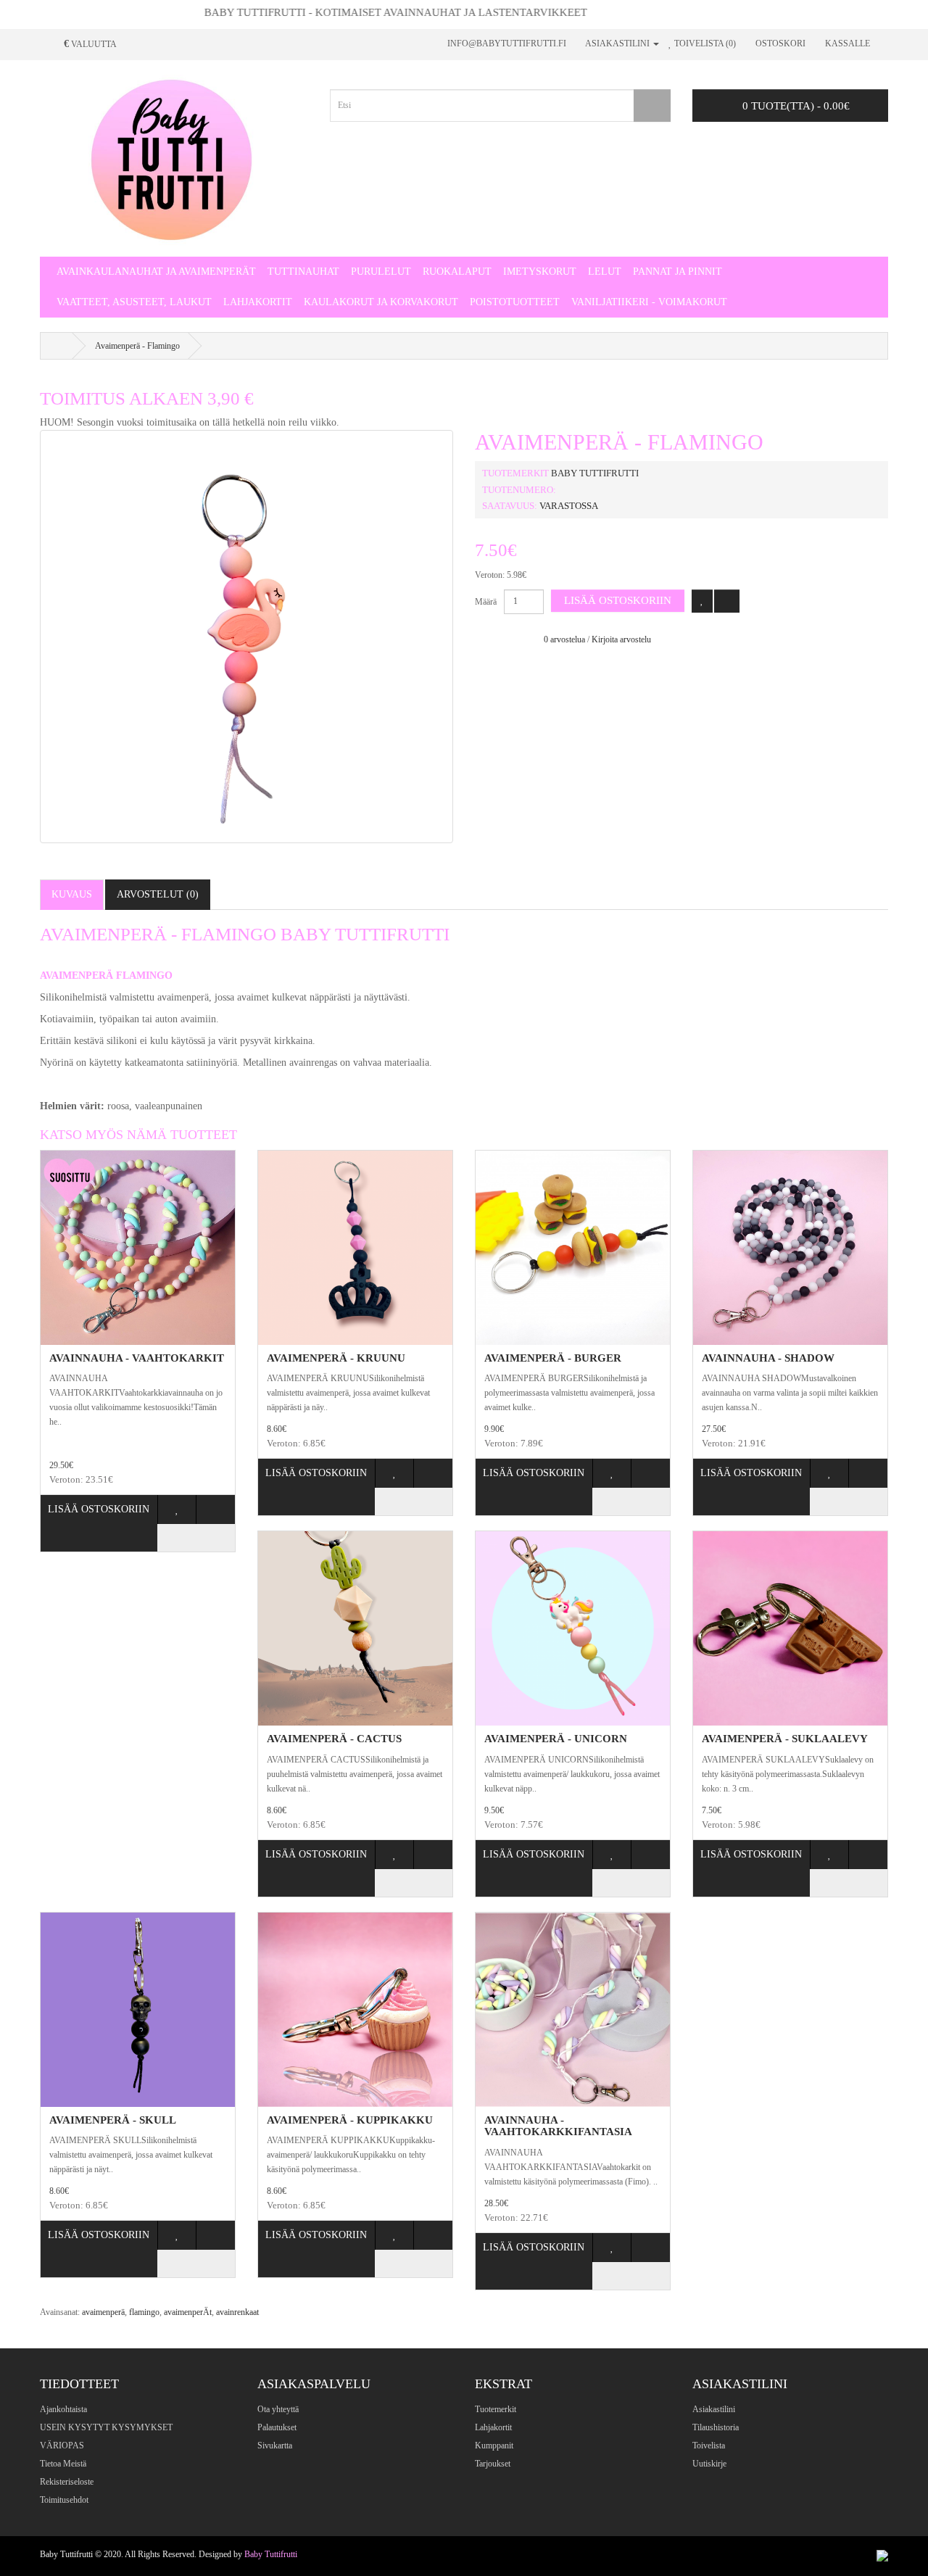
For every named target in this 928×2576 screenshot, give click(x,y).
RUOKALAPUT (457, 272)
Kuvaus (72, 894)
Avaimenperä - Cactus (334, 1739)
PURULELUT (381, 272)
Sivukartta (275, 2445)
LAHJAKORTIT (258, 302)
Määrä (486, 602)
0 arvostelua (564, 639)
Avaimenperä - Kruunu (336, 1358)
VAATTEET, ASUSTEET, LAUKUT (134, 302)
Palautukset (277, 2427)
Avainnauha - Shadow (768, 1358)
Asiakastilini (714, 2409)
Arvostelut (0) (158, 894)
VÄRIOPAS (62, 2445)
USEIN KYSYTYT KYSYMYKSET (106, 2427)
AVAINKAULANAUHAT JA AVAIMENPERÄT (156, 272)
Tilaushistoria (716, 2427)
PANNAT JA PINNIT (678, 272)
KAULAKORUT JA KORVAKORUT (381, 302)
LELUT (605, 272)
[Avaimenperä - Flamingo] (246, 637)
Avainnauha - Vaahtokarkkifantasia (558, 2126)
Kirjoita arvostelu (621, 639)
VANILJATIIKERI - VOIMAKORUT (649, 302)
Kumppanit (494, 2445)
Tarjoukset (493, 2464)
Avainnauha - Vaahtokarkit (137, 1358)
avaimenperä (103, 2312)
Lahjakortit (493, 2427)
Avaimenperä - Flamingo (137, 346)
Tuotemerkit (496, 2409)
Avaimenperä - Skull (113, 2120)
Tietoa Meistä (63, 2464)
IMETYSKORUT (540, 272)
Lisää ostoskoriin (618, 600)
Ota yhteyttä (278, 2409)
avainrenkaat (237, 2312)
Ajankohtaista (63, 2409)
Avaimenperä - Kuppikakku (350, 2120)
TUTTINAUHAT (303, 272)
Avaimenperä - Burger (553, 1358)
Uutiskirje (709, 2464)
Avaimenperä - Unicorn (556, 1739)
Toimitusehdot (64, 2500)
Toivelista (709, 2445)
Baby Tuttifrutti (595, 473)
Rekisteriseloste (67, 2482)
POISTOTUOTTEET (515, 302)
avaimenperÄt (188, 2312)
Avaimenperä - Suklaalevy (785, 1739)
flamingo (144, 2312)
